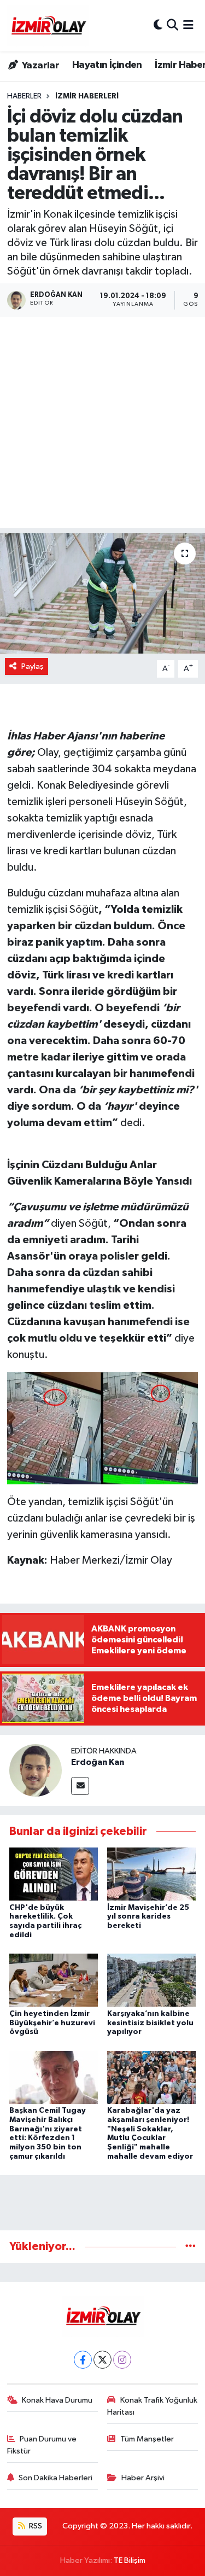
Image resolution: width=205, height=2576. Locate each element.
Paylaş (33, 666)
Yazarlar (40, 66)
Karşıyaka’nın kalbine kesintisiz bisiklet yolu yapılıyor (150, 2023)
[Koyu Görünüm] (158, 25)
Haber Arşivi (143, 2478)
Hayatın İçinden (107, 65)
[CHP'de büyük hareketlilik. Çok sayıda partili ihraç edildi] (54, 1874)
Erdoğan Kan (98, 1762)
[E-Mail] (80, 1786)
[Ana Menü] (188, 25)
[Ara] (172, 25)
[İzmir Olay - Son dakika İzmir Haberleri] (48, 26)
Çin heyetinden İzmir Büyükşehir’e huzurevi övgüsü (52, 2023)
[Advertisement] (102, 425)
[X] (102, 2360)
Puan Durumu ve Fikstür (42, 2445)
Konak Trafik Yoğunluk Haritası (152, 2406)
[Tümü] (191, 2246)
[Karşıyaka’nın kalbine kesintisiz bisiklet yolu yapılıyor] (151, 1980)
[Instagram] (122, 2360)
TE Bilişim (130, 2560)
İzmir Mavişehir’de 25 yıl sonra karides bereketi (148, 1917)
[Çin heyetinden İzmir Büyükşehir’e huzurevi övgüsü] (54, 1980)
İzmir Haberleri (87, 96)
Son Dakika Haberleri (55, 2478)
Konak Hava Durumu (57, 2400)
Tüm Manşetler (147, 2439)
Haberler (24, 96)
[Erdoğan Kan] (36, 1770)
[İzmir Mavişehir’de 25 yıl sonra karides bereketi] (151, 1874)
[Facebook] (83, 2360)
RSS (35, 2526)
